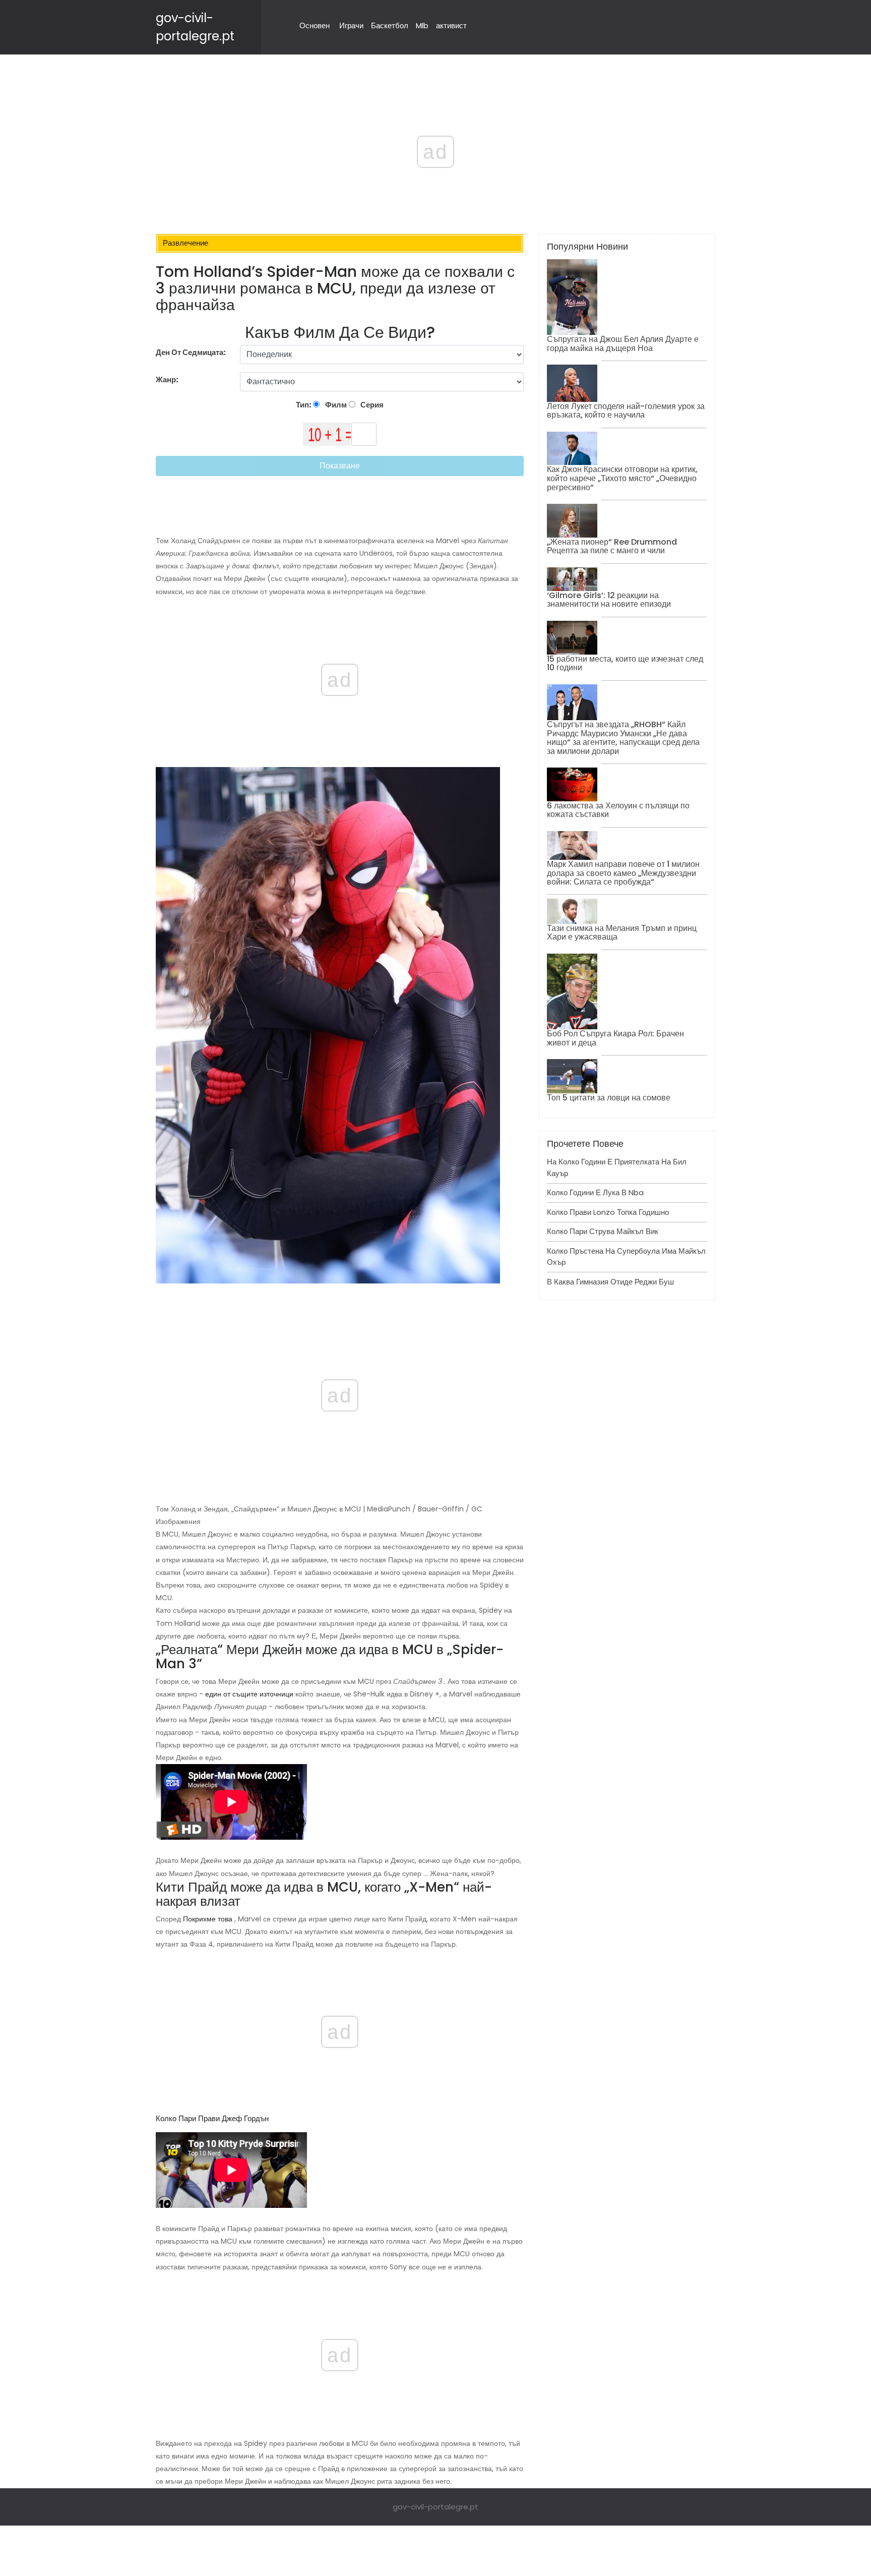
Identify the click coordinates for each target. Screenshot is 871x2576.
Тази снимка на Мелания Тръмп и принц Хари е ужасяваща (622, 933)
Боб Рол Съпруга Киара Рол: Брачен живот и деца (615, 1038)
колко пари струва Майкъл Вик (603, 1231)
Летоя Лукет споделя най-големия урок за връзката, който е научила (626, 411)
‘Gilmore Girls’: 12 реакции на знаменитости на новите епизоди (609, 600)
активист (451, 25)
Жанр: (168, 379)
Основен (315, 25)
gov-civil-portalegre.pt (435, 2507)
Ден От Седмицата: (191, 352)
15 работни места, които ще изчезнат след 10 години (625, 663)
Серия (371, 405)
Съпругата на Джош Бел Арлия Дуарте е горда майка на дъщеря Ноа (623, 344)
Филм (335, 405)
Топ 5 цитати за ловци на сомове (609, 1098)
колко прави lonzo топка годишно (608, 1212)
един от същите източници (249, 1694)
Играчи (351, 25)
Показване (340, 466)
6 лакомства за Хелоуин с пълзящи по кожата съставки (618, 810)
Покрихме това (208, 1919)
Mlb (422, 25)
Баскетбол (390, 25)
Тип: (304, 405)
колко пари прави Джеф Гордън (212, 2118)
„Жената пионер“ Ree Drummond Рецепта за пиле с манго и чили (612, 546)
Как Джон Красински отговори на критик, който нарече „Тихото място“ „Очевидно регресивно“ (622, 478)
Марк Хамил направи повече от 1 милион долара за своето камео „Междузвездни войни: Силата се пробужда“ (623, 873)
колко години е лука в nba (595, 1192)
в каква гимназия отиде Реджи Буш (610, 1282)
